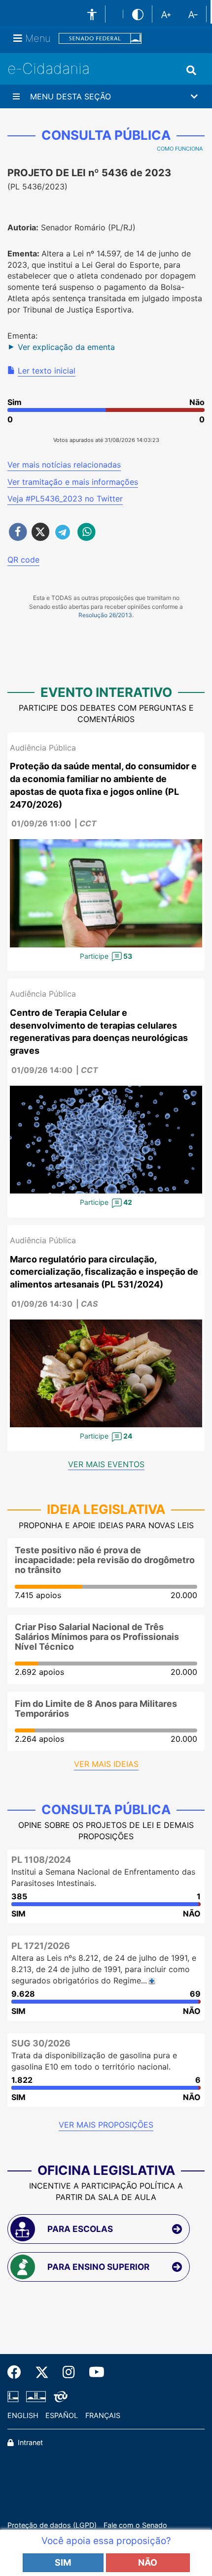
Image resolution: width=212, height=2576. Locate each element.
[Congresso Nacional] (36, 2396)
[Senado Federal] (100, 39)
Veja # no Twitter (65, 499)
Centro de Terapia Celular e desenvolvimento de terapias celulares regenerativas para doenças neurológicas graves (99, 1032)
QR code (23, 560)
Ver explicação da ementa (66, 347)
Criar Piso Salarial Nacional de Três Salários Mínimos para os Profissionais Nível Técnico (97, 1637)
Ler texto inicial (47, 371)
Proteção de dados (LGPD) (52, 2525)
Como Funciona (180, 149)
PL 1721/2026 (41, 1946)
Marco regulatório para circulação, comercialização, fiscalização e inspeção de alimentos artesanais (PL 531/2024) (104, 1272)
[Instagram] (69, 2372)
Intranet (29, 2442)
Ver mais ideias (106, 1764)
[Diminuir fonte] (193, 14)
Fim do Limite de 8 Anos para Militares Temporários (96, 1709)
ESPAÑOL (62, 2415)
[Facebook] (18, 2372)
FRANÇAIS (103, 2415)
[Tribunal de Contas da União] (59, 2396)
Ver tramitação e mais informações (73, 482)
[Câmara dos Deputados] (15, 2396)
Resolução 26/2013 (105, 615)
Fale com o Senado (135, 2525)
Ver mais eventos (106, 1464)
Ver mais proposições (106, 2125)
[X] (42, 2372)
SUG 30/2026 (41, 2043)
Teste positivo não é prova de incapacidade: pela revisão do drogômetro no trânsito (105, 1560)
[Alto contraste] (138, 14)
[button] (106, 96)
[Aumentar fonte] (166, 14)
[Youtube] (93, 2372)
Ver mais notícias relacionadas (64, 465)
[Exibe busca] (191, 70)
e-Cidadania (49, 68)
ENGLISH (23, 2415)
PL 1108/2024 (41, 1860)
